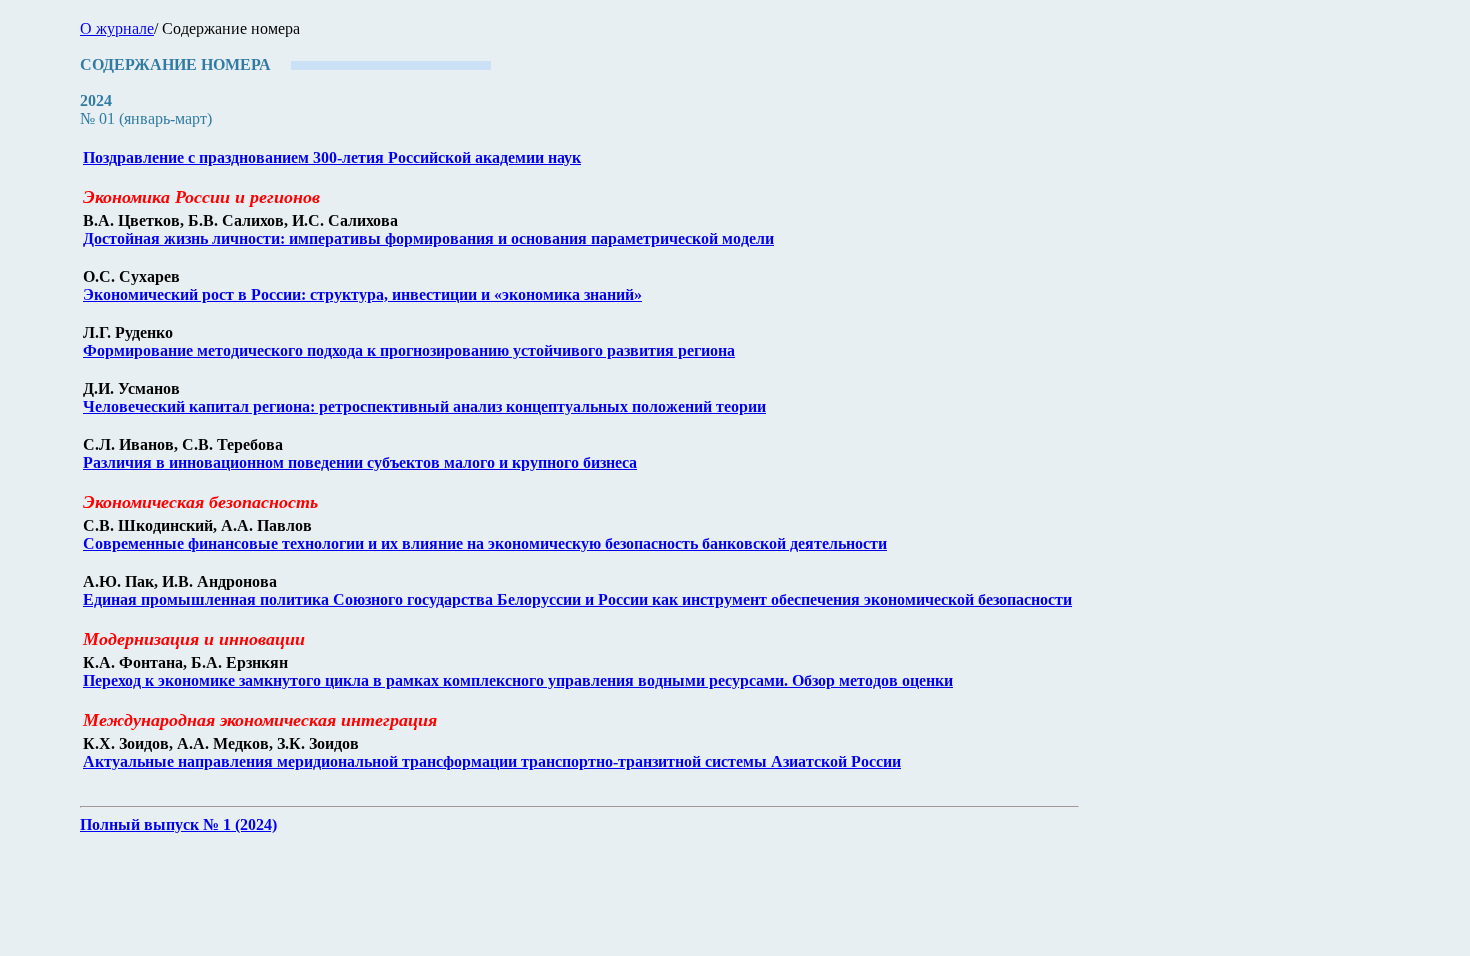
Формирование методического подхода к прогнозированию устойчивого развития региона (409, 350)
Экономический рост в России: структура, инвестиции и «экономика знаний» (362, 294)
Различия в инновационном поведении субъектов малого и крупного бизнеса (360, 462)
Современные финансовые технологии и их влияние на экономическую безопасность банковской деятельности (485, 543)
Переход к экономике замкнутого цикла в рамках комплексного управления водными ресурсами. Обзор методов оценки (518, 680)
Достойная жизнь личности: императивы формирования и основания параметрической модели (428, 238)
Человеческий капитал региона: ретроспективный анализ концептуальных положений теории (424, 406)
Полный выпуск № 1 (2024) (178, 824)
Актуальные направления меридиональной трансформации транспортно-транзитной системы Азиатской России (492, 761)
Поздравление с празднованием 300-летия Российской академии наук (332, 157)
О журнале (117, 28)
